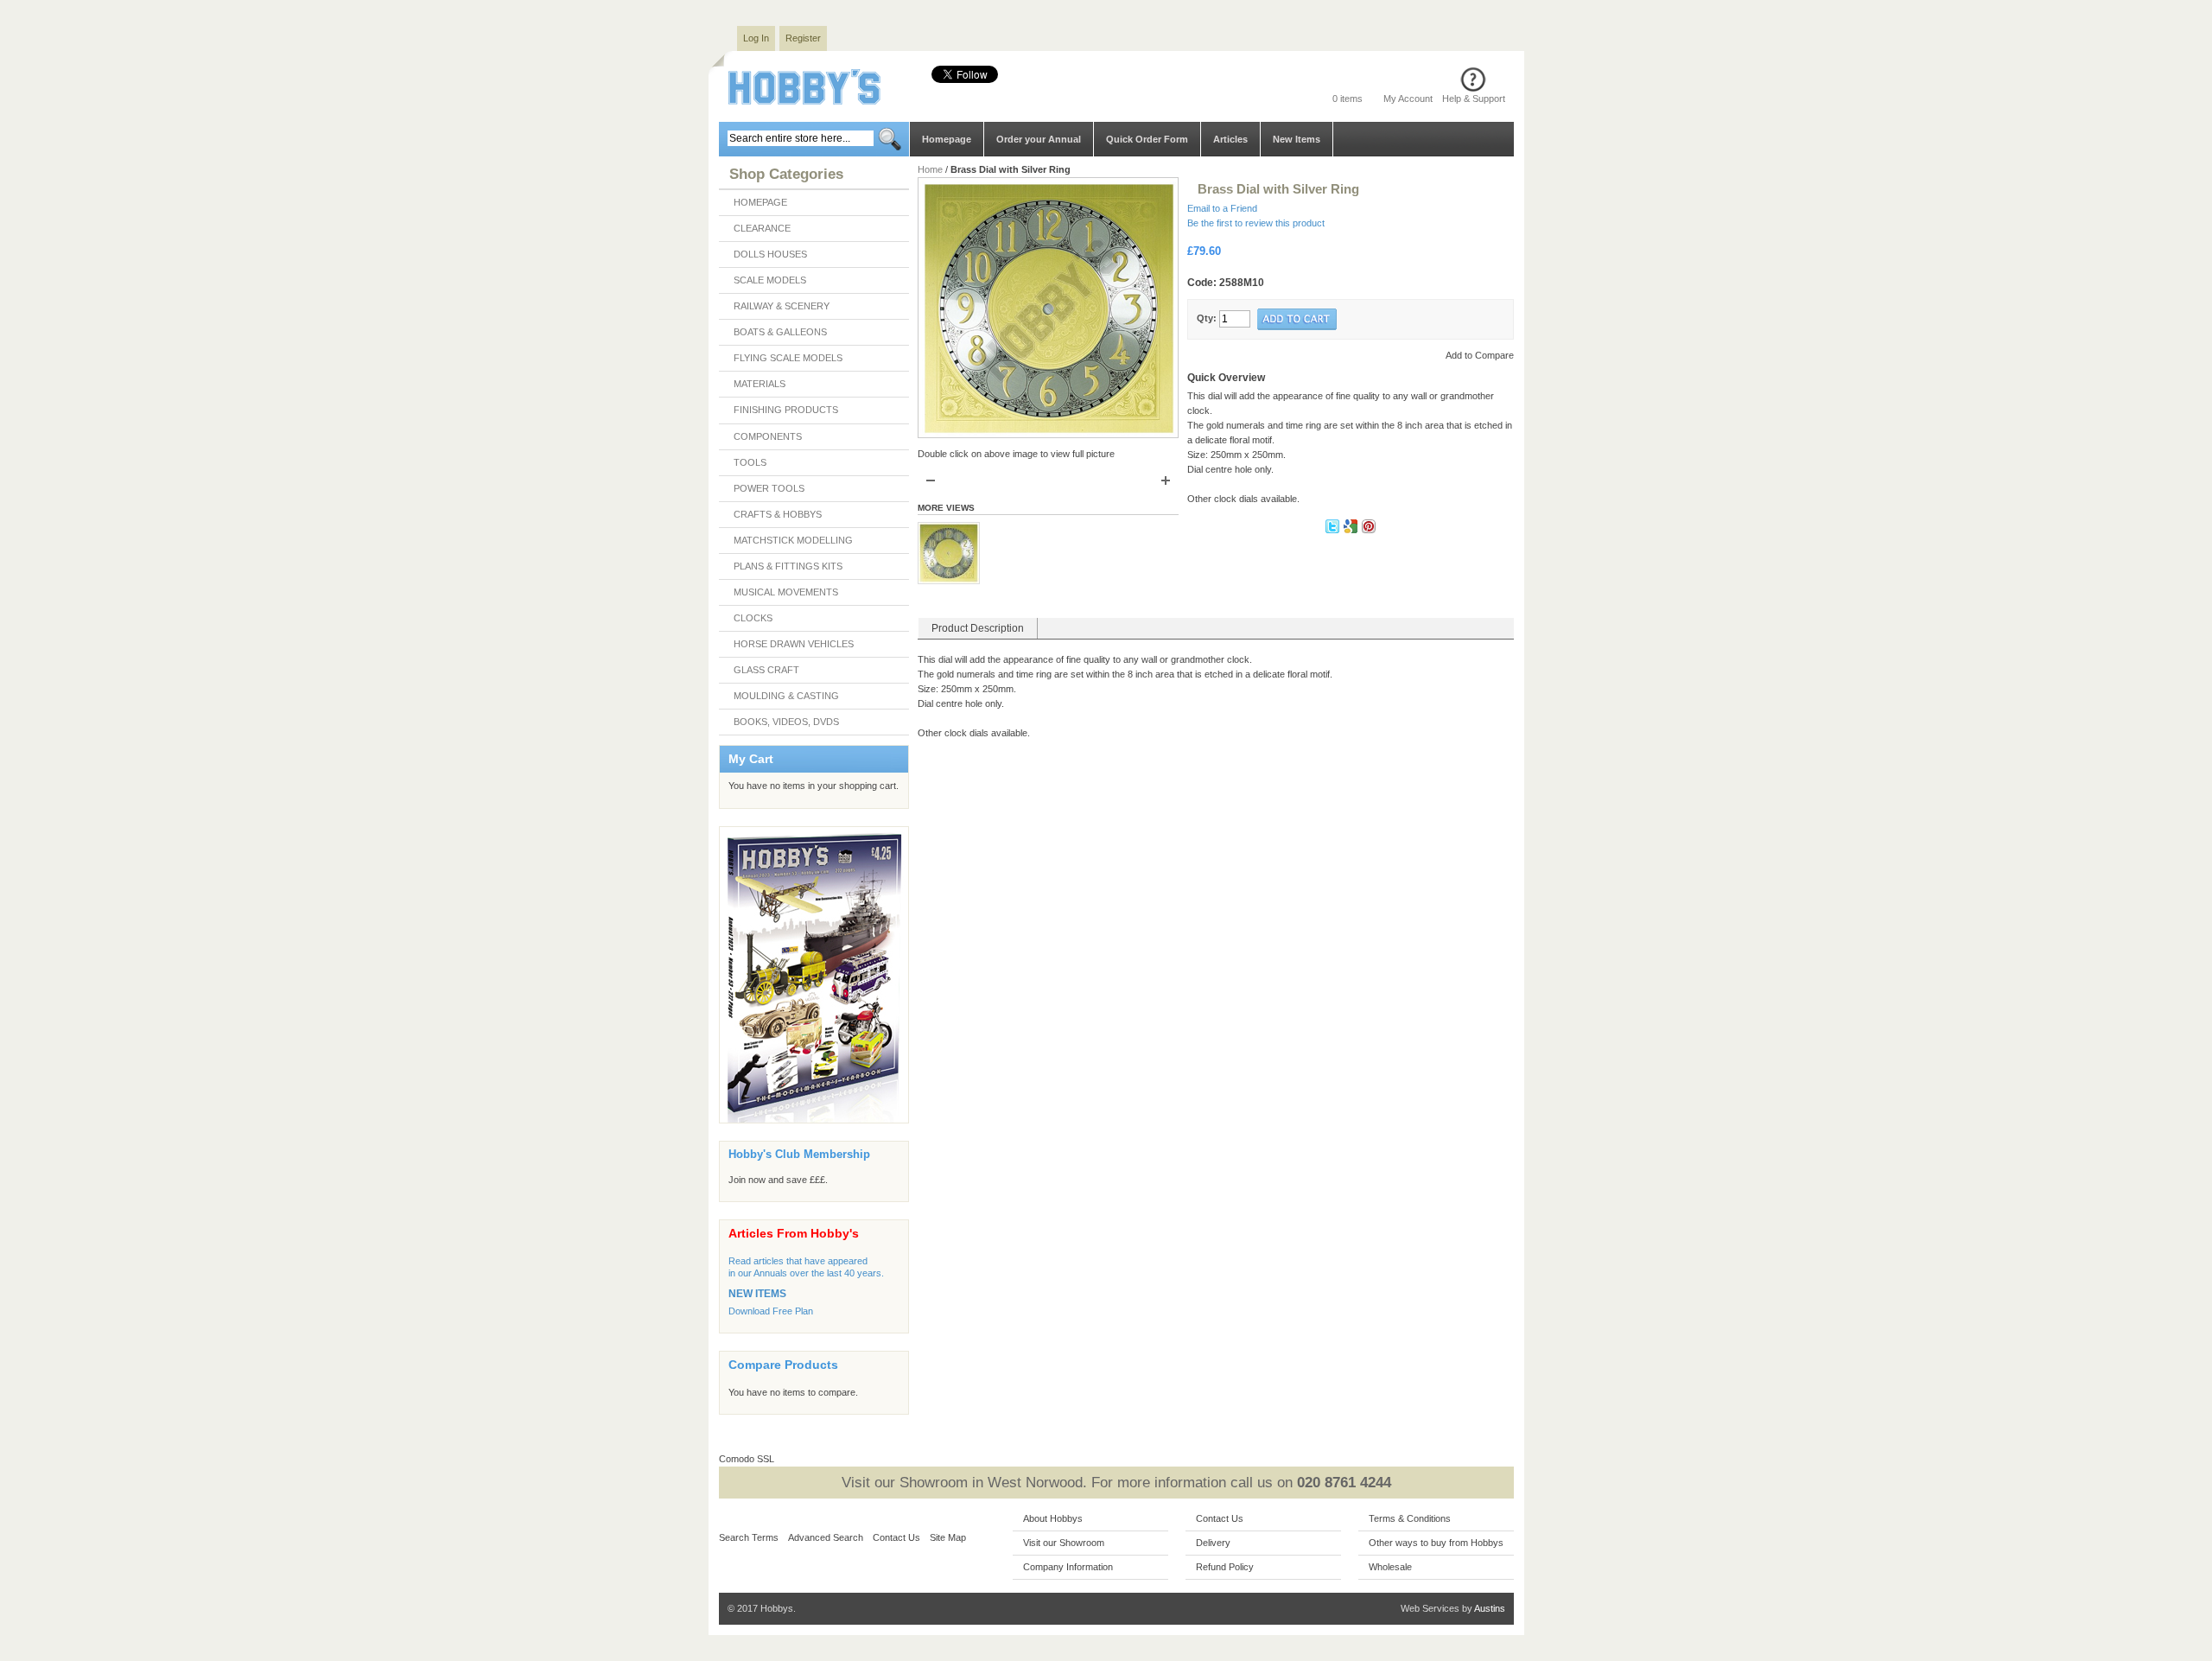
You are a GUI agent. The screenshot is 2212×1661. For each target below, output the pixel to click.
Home (930, 169)
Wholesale (1390, 1567)
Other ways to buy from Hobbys (1436, 1543)
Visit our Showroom (1064, 1543)
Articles (1230, 139)
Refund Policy (1225, 1567)
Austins (1490, 1608)
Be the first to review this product (1256, 223)
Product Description (978, 628)
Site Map (948, 1537)
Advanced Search (826, 1537)
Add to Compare (1480, 355)
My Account (1408, 99)
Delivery (1213, 1543)
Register (803, 38)
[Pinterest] (1369, 530)
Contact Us (896, 1537)
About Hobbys (1053, 1518)
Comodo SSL (747, 1459)
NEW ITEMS (757, 1294)
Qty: (1207, 318)
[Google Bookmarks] (1352, 530)
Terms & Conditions (1410, 1518)
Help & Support (1474, 99)
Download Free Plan (771, 1311)
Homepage (947, 139)
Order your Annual (1039, 139)
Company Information (1068, 1567)
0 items (1348, 99)
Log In (756, 38)
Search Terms (749, 1537)
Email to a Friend (1222, 208)
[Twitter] (1334, 530)
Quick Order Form (1147, 139)
